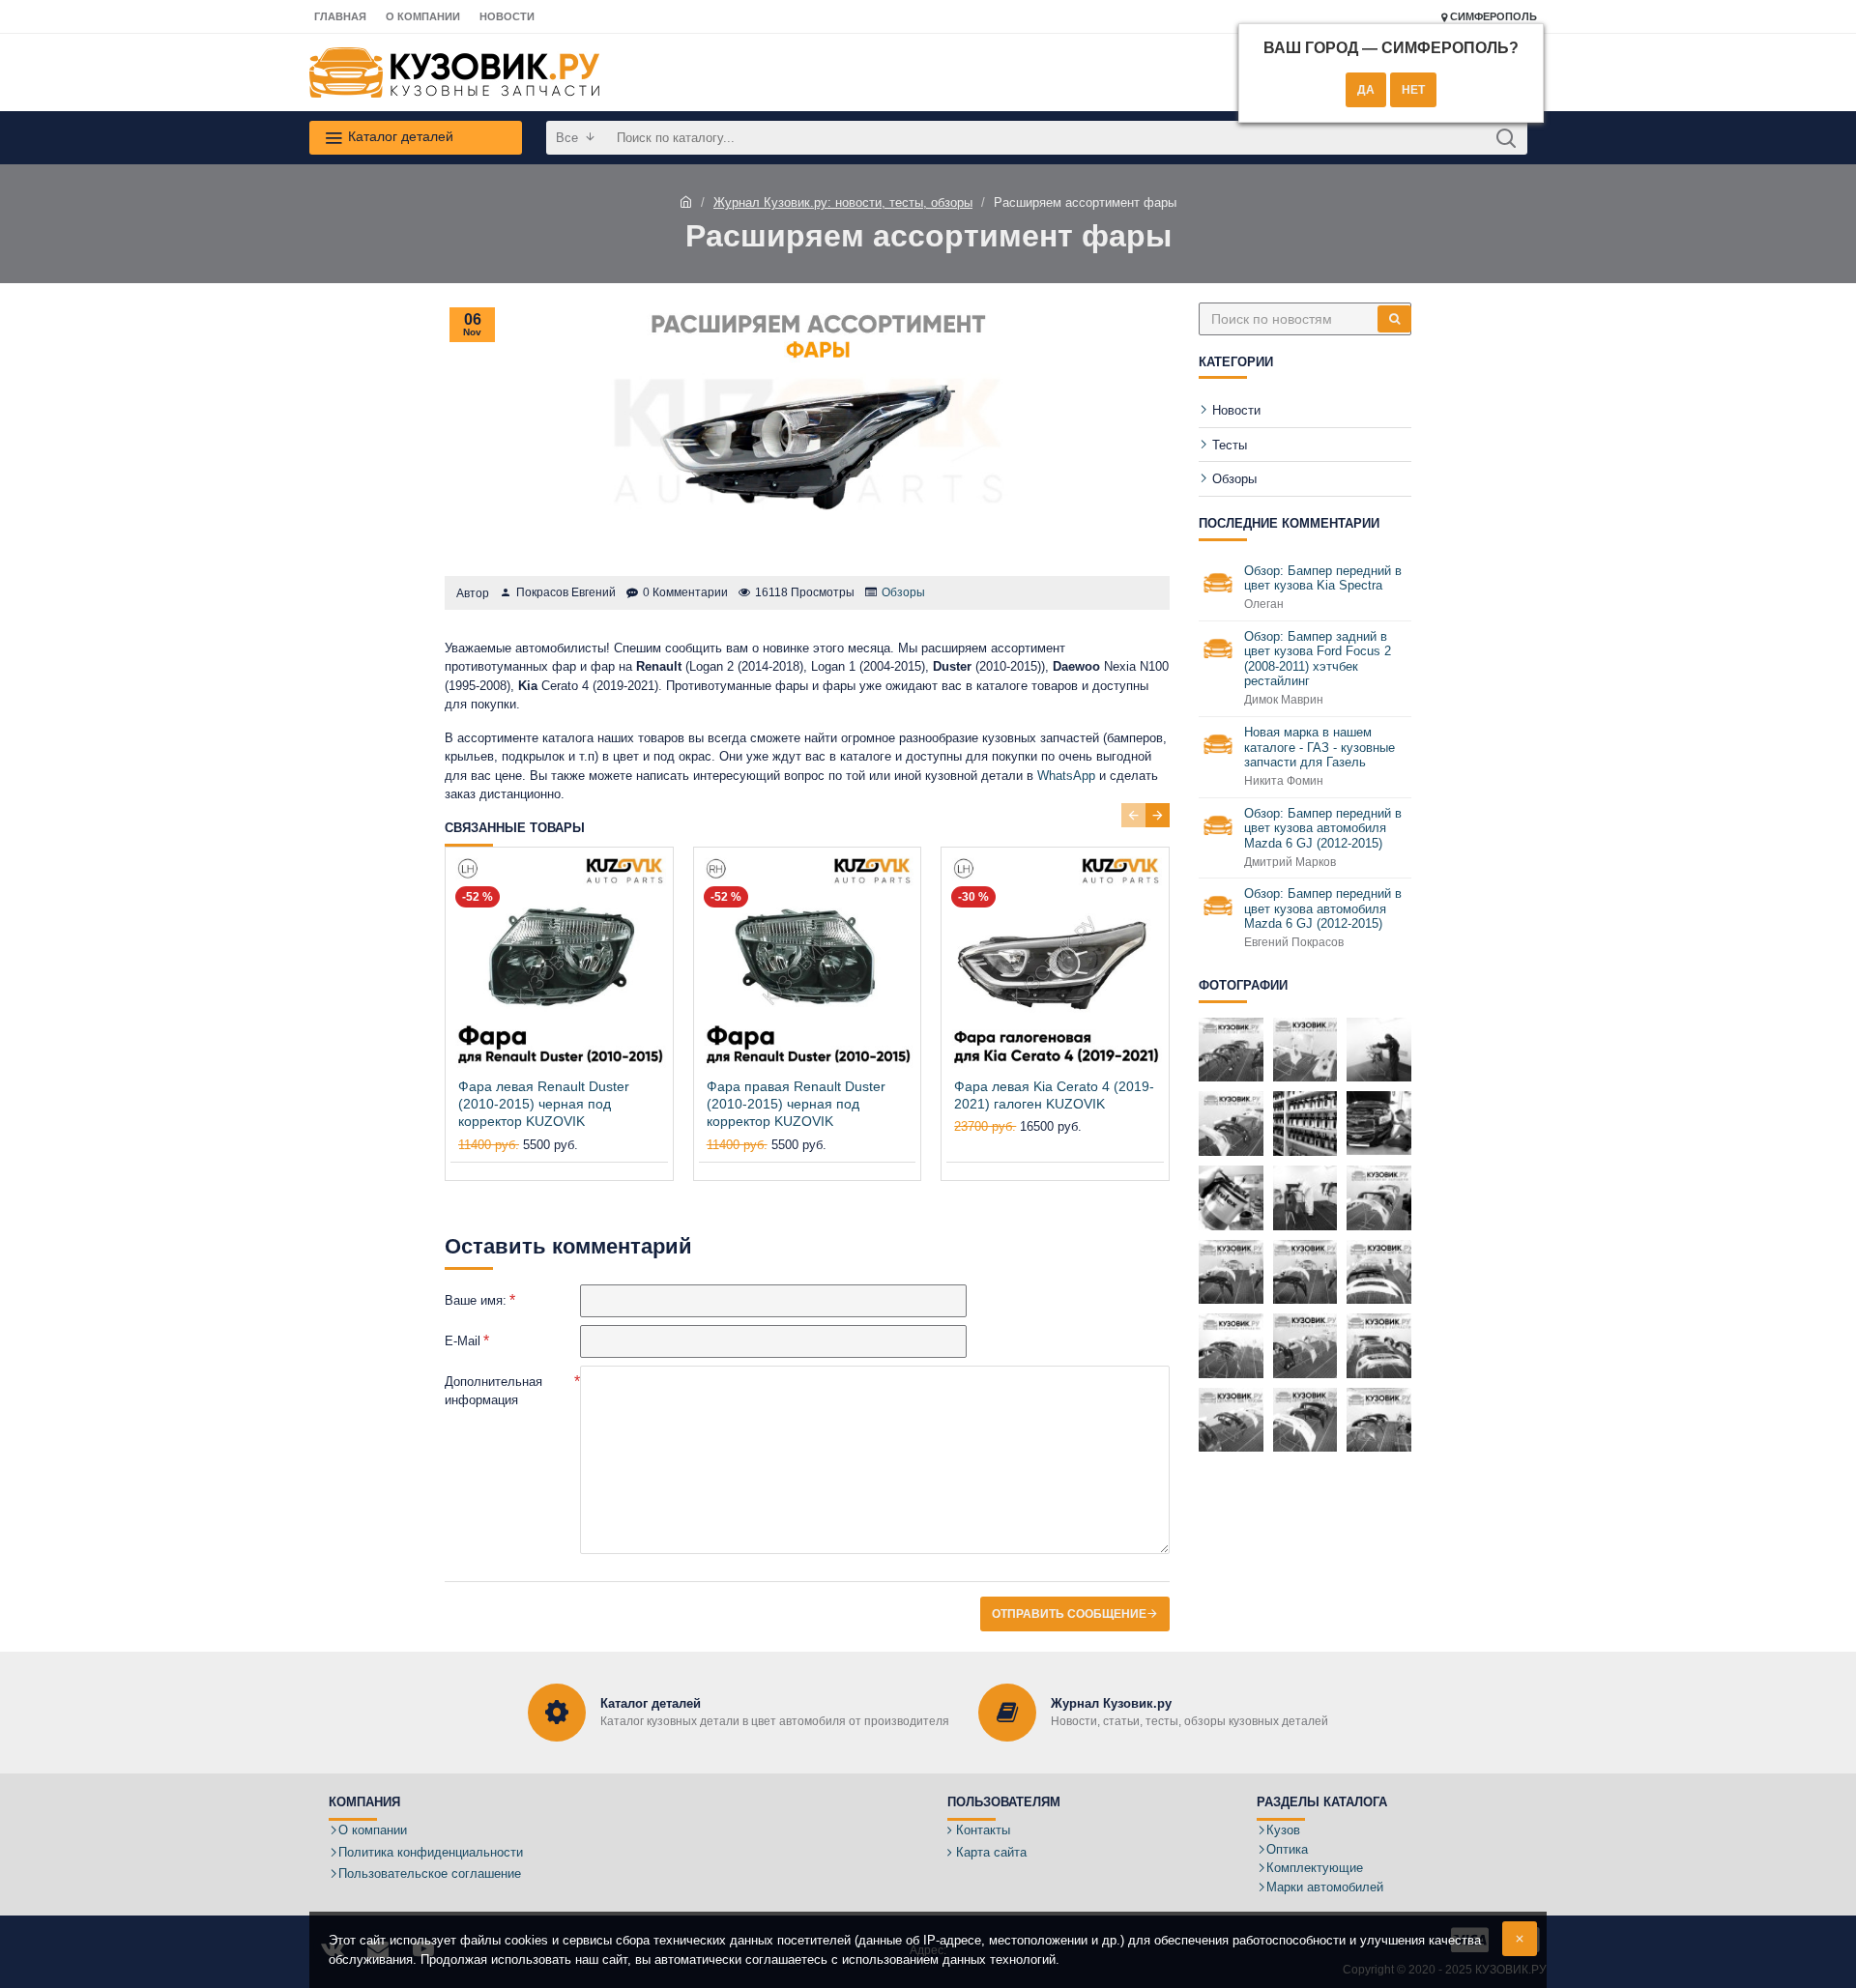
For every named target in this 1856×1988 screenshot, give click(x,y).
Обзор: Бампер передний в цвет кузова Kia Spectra (1323, 578)
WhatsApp (1066, 776)
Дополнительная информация (493, 1391)
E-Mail (463, 1341)
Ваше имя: (476, 1300)
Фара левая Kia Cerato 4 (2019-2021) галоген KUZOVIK (1054, 1095)
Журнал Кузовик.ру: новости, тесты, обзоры (843, 202)
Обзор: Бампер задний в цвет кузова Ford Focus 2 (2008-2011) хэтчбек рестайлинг (1318, 659)
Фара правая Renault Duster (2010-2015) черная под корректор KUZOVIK (796, 1104)
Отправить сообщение (1069, 1614)
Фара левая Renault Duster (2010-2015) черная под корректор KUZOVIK (544, 1104)
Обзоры (903, 592)
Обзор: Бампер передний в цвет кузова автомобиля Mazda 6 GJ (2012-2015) (1323, 828)
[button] (1133, 815)
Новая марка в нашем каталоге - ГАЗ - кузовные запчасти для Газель (1319, 747)
